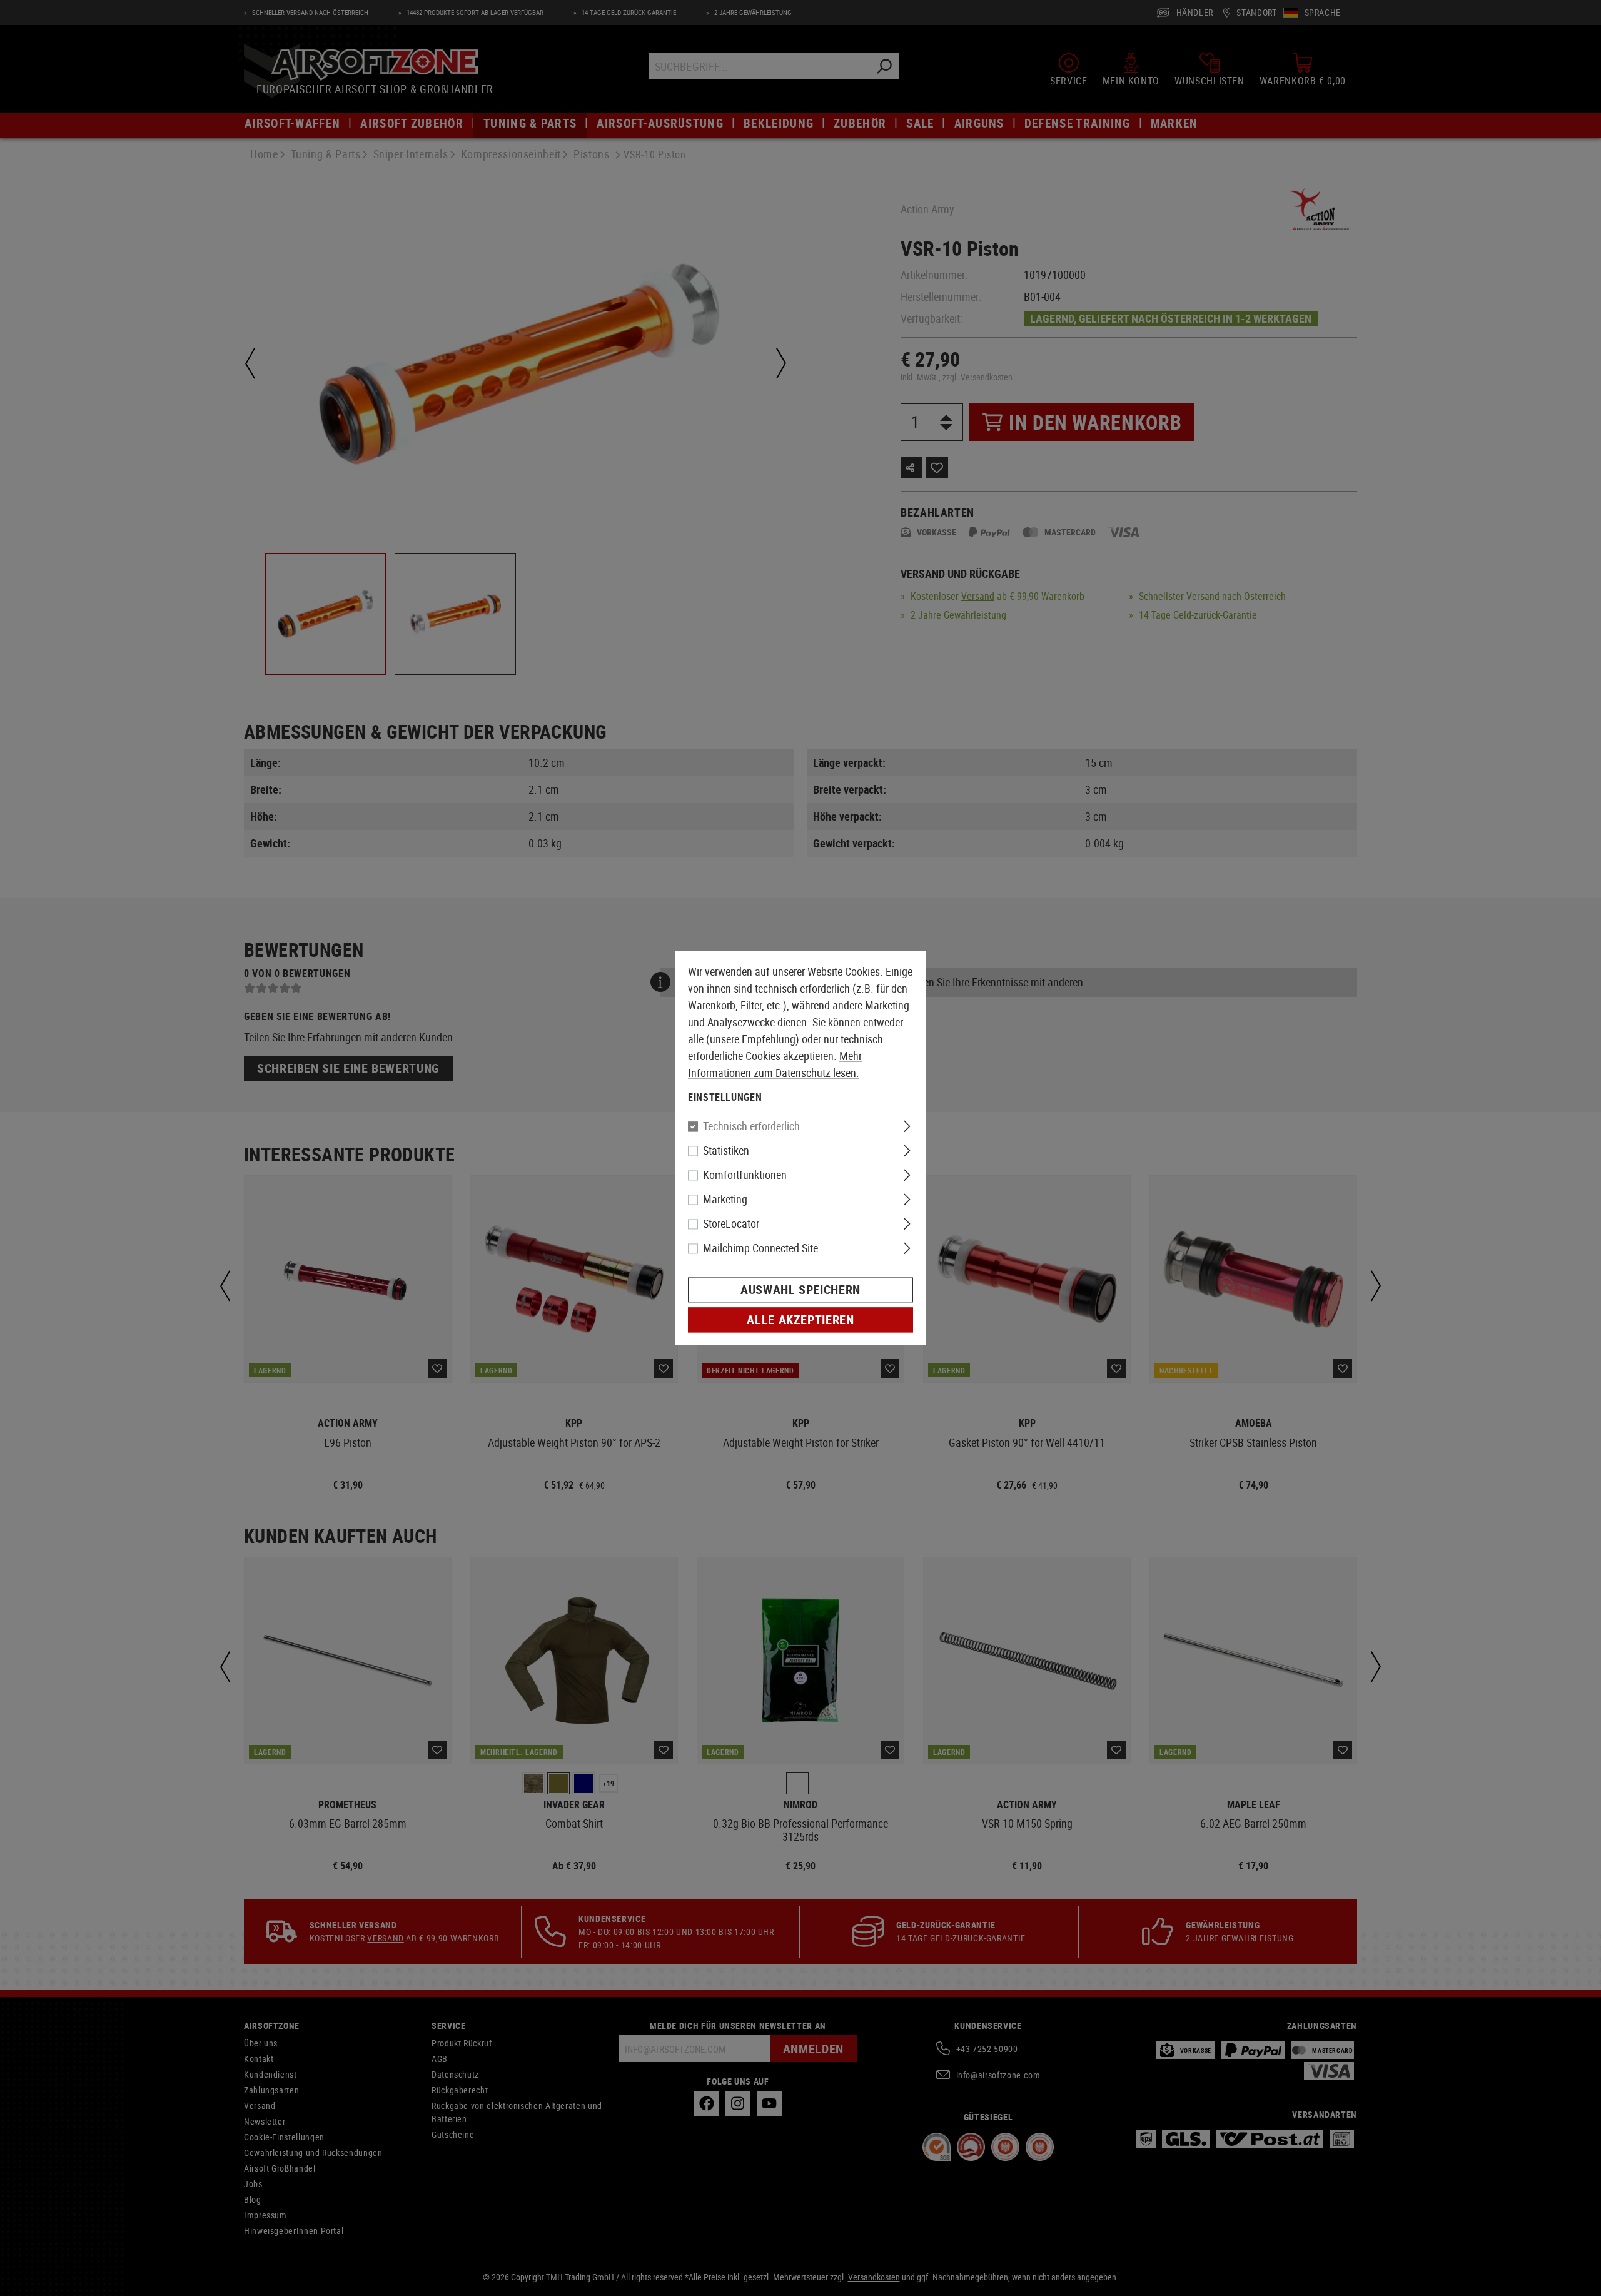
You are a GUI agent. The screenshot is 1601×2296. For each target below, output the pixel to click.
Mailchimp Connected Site (760, 1248)
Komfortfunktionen (745, 1175)
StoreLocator (731, 1224)
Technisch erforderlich (751, 1126)
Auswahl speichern (800, 1290)
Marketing (725, 1200)
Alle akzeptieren (800, 1320)
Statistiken (726, 1151)
